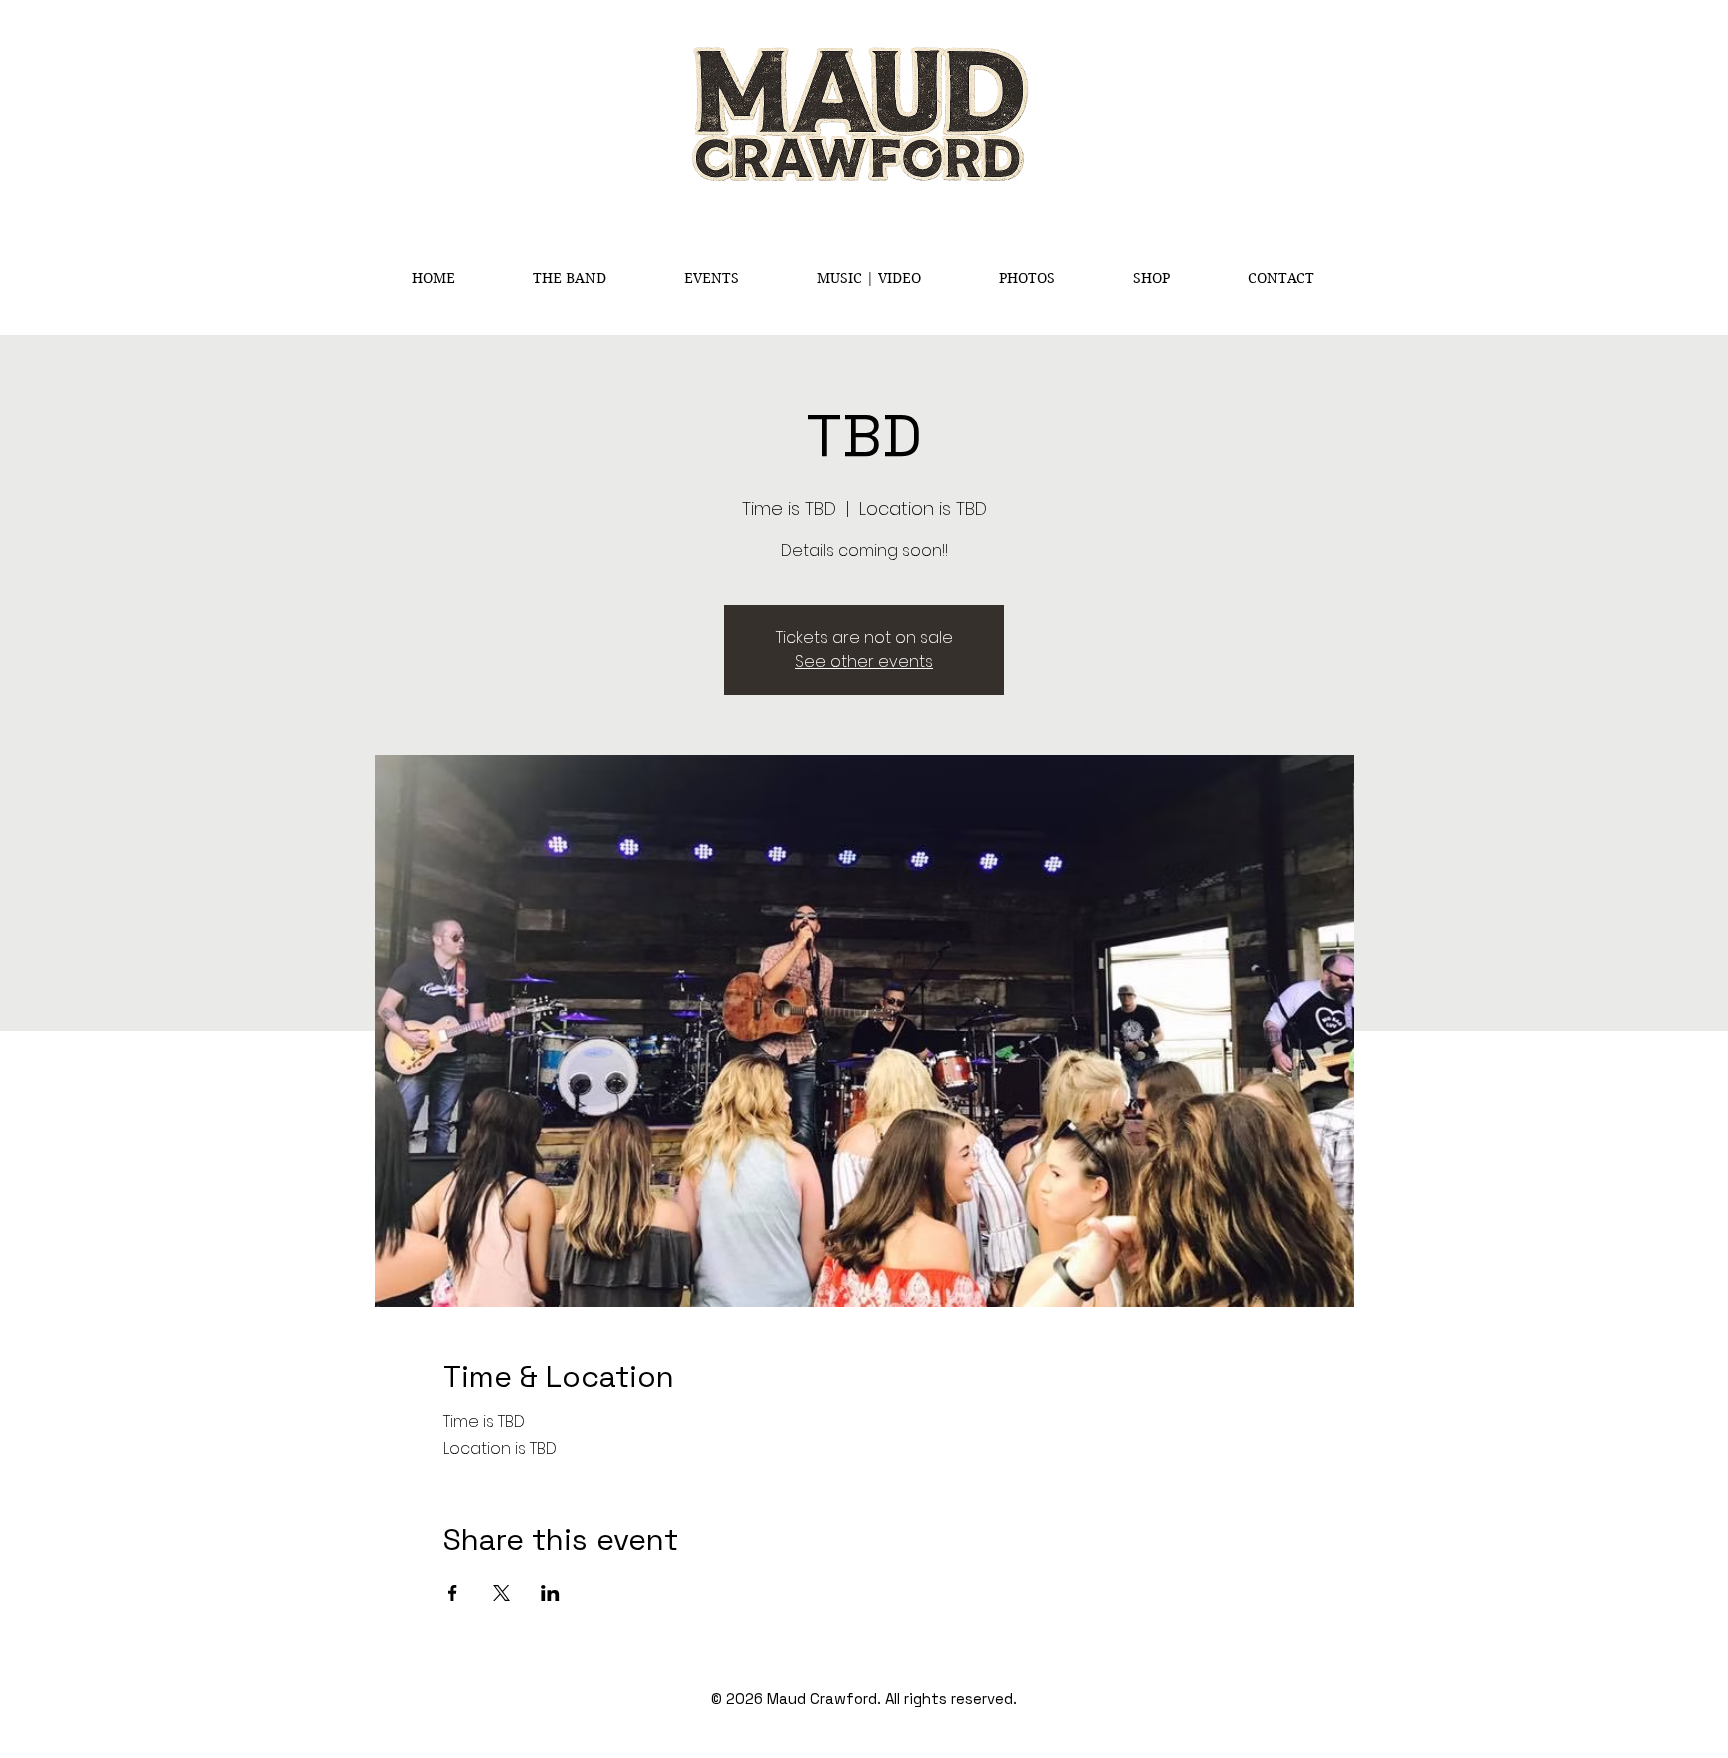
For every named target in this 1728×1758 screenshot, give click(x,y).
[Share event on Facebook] (452, 1593)
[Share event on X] (501, 1593)
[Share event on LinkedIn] (550, 1593)
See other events (864, 661)
